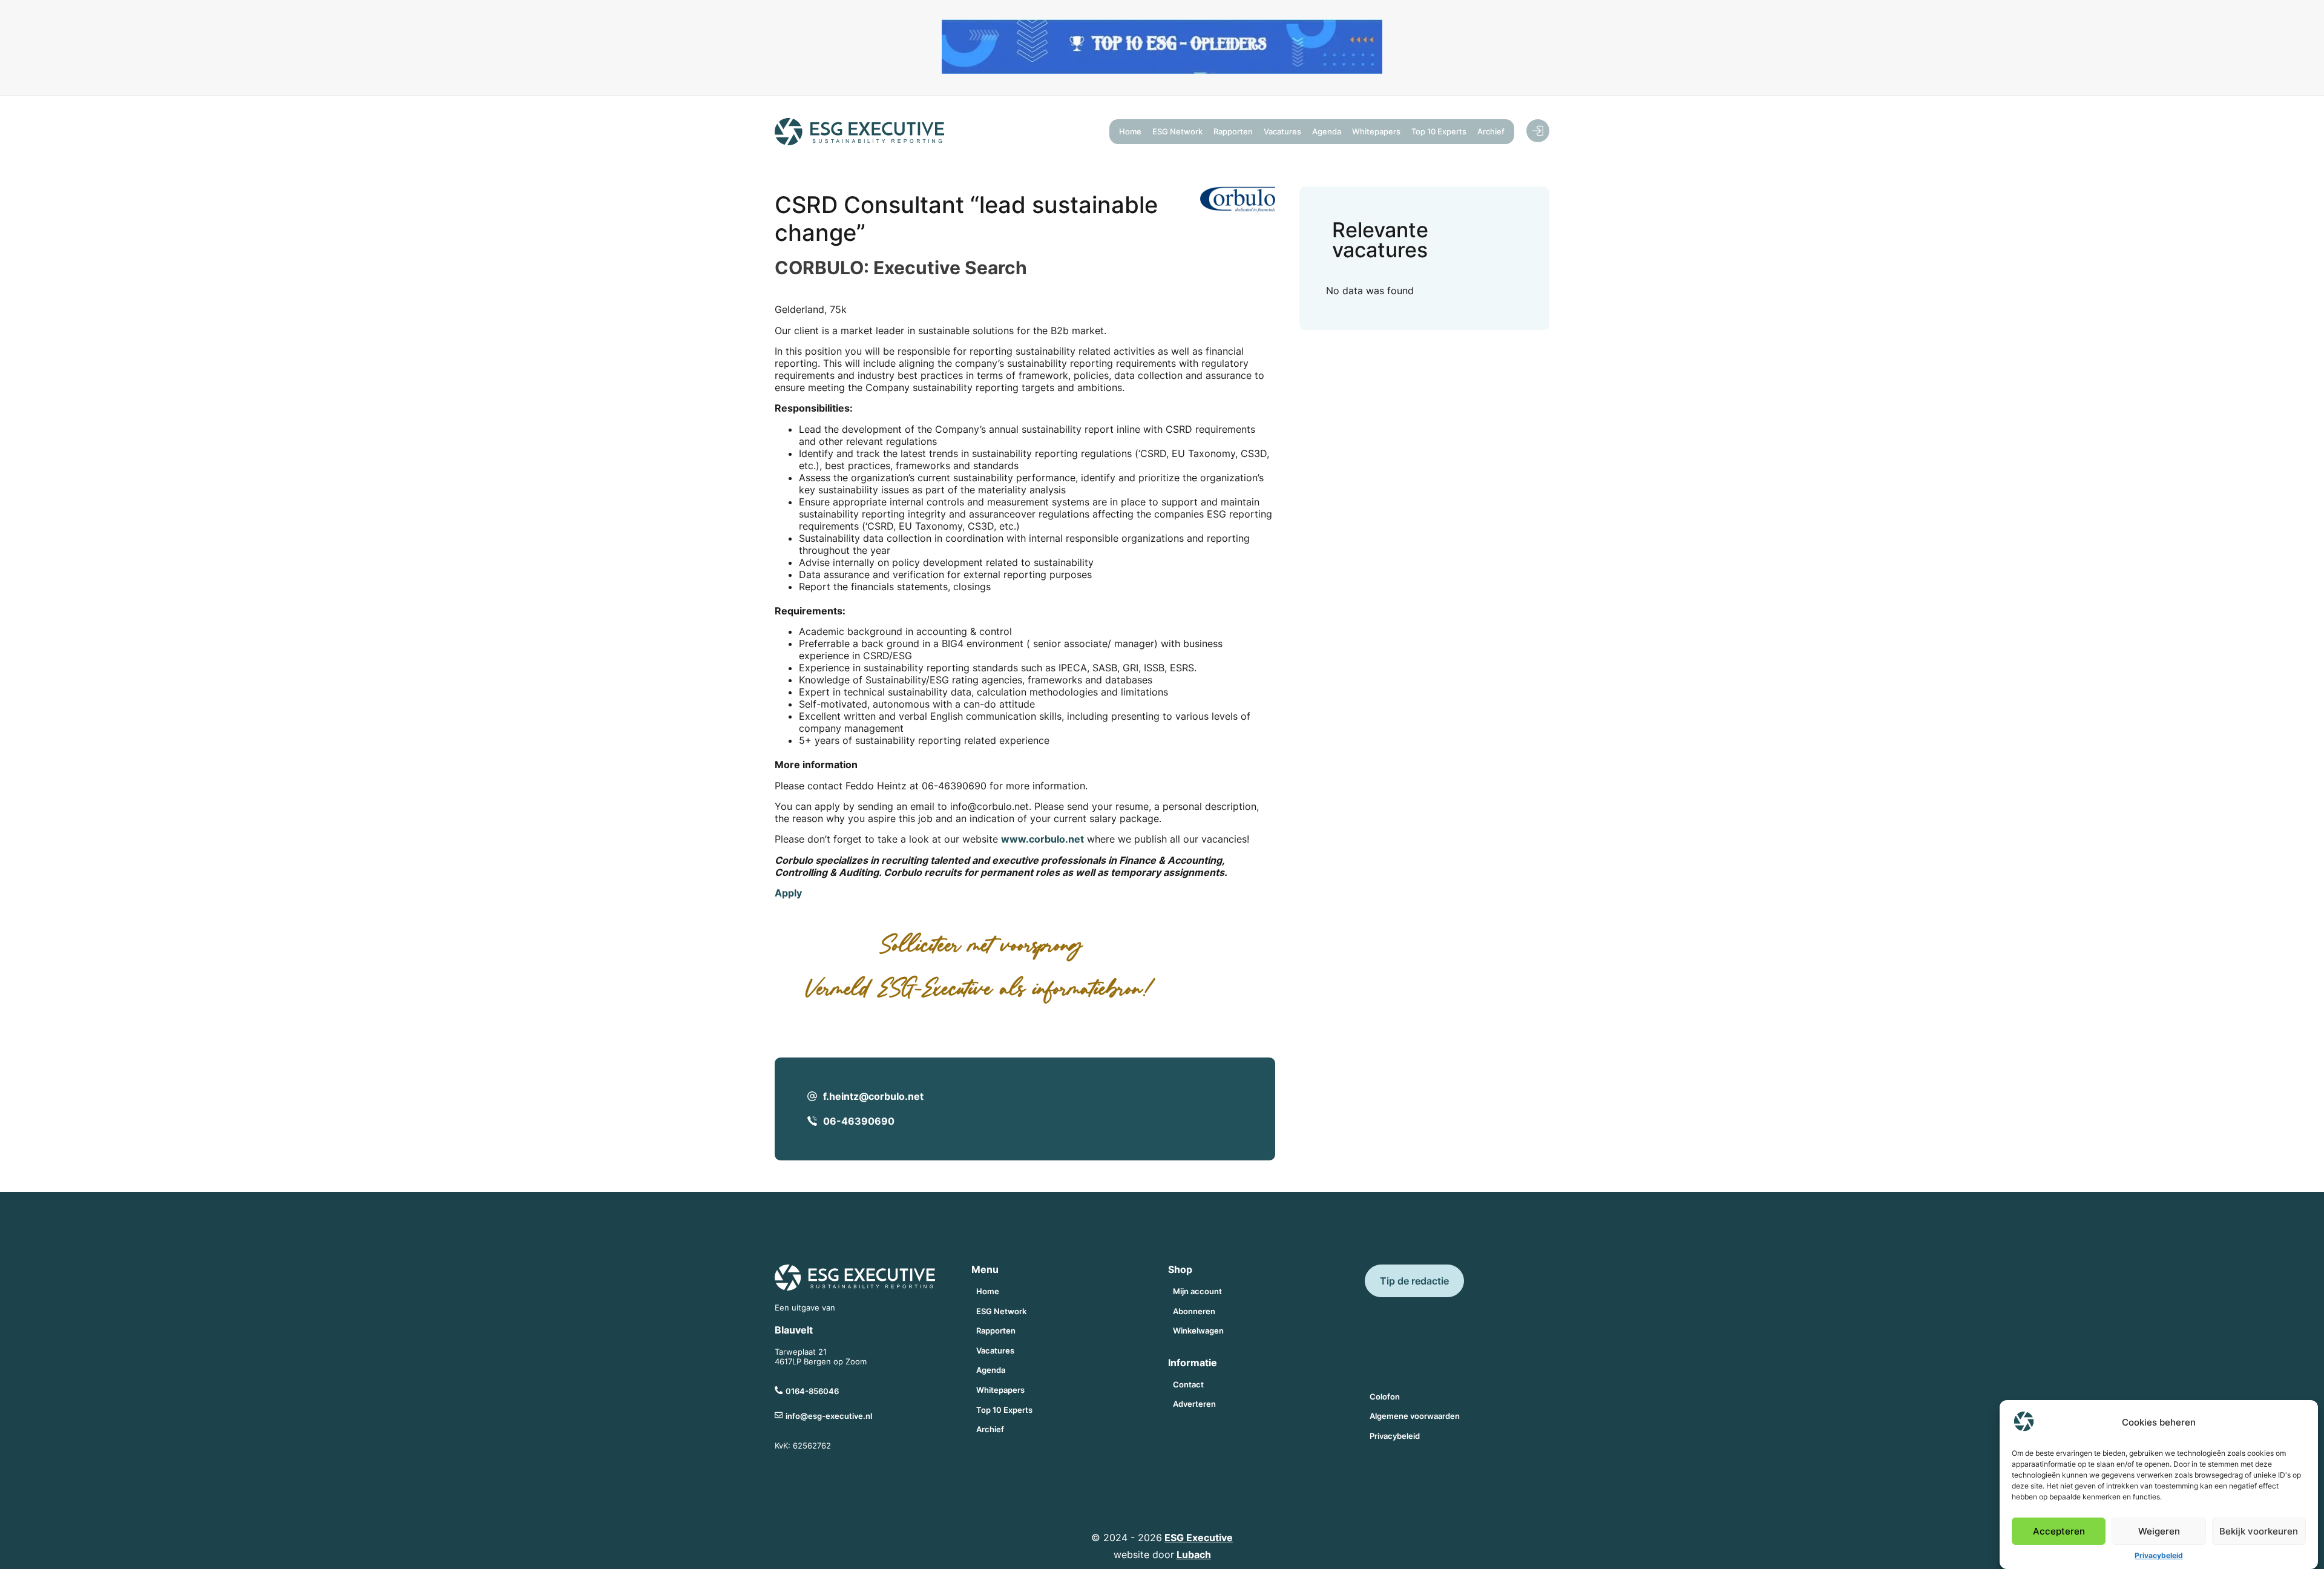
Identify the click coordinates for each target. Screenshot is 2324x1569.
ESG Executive (1199, 1538)
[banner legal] (1162, 70)
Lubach (1194, 1554)
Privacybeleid (2159, 1555)
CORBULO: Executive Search (901, 268)
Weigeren (2159, 1531)
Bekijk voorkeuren (2259, 1531)
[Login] (1538, 131)
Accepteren (2059, 1531)
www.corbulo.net (1042, 839)
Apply (788, 893)
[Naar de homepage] (859, 132)
